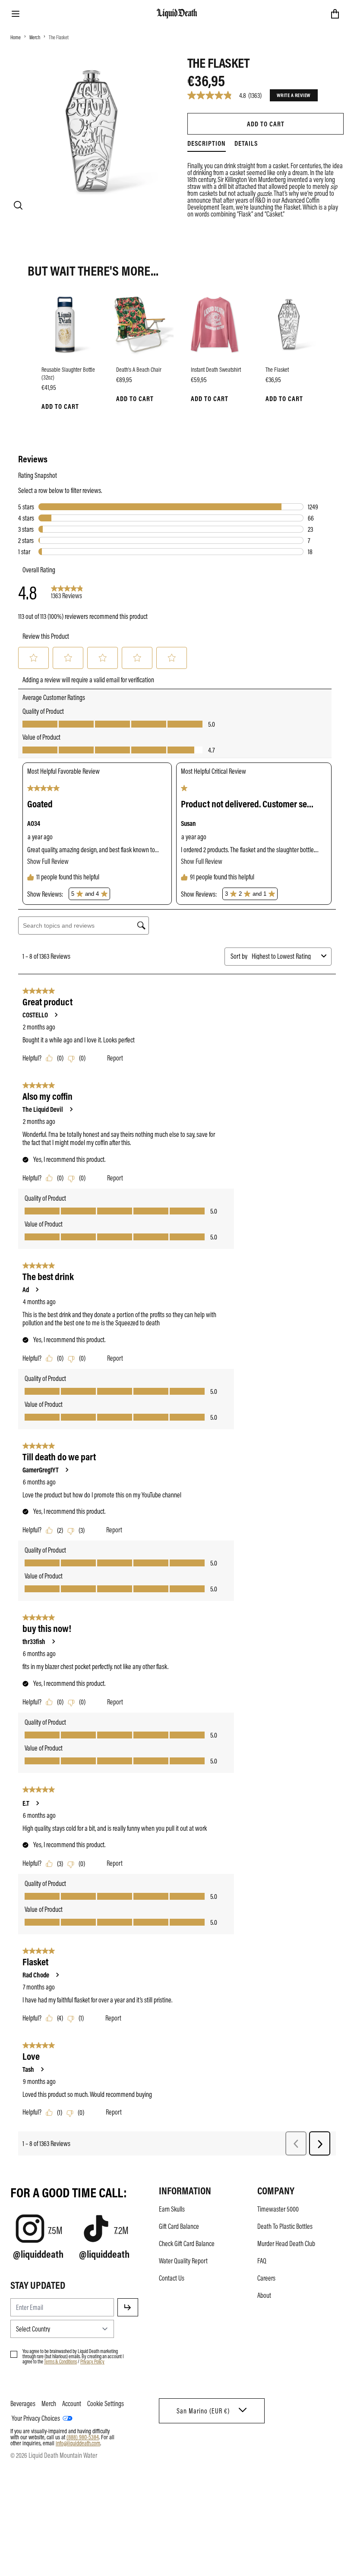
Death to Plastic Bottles (285, 2226)
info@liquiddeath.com (78, 2443)
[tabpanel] (265, 185)
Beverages (23, 2403)
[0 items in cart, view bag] (335, 14)
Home (16, 37)
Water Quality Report (183, 2261)
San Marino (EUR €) (203, 2411)
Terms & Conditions (60, 2361)
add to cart (266, 124)
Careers (266, 2278)
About (264, 2295)
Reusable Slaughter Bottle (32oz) (68, 373)
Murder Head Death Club (286, 2243)
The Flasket (59, 37)
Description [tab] (207, 143)
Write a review (294, 95)
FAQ (262, 2261)
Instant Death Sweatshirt (216, 369)
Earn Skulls (172, 2209)
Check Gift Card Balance (187, 2243)
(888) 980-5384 (83, 2437)
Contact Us (172, 2278)
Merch (35, 37)
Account (72, 2403)
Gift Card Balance (179, 2226)
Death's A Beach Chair (139, 369)
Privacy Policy (92, 2361)
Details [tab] (246, 143)
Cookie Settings (106, 2403)
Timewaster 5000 (278, 2209)
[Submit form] (128, 2307)
